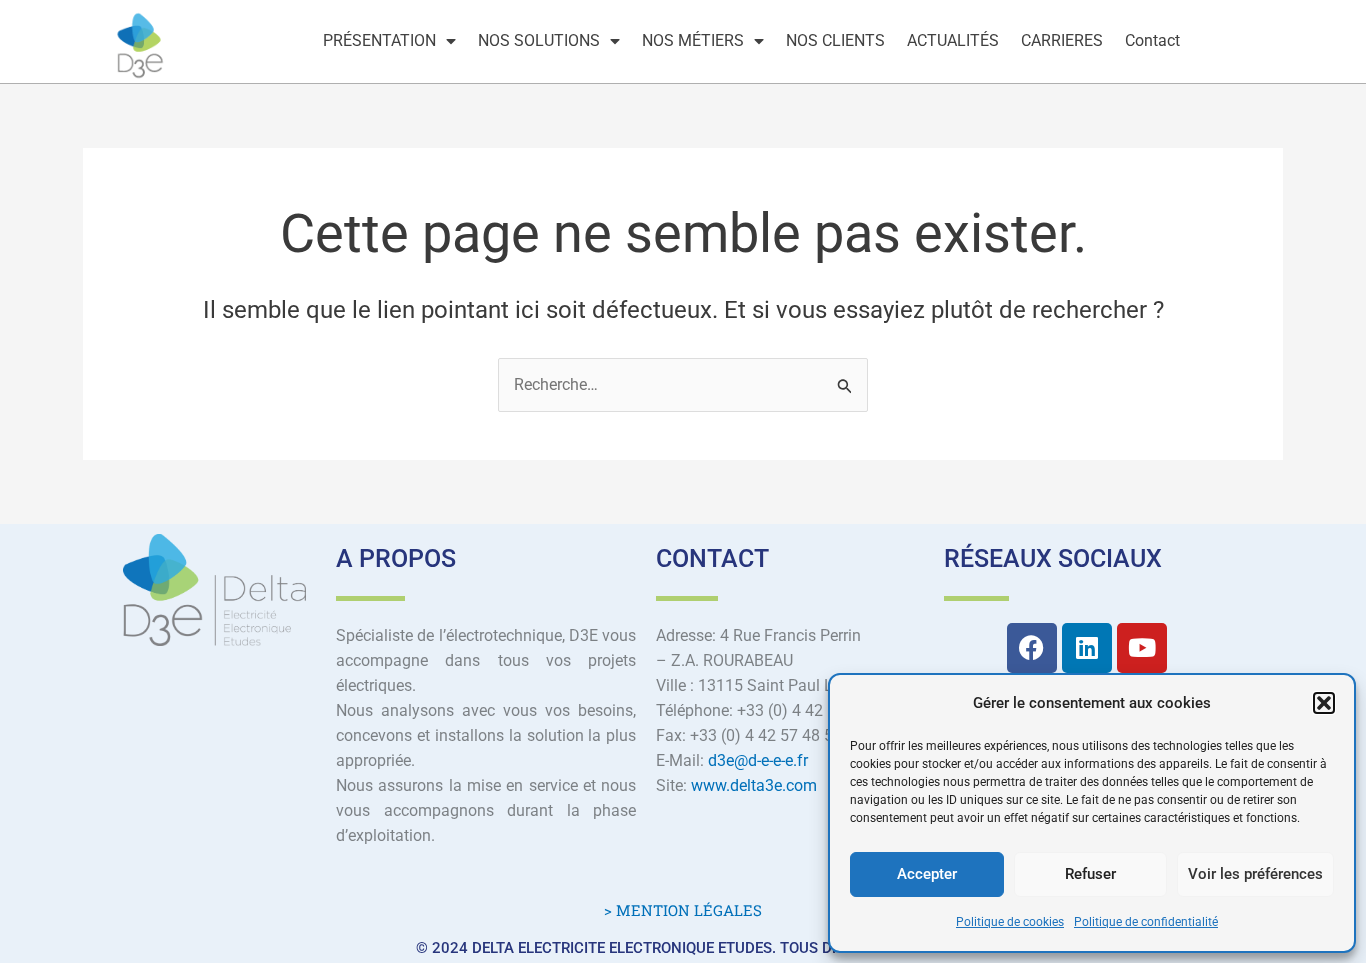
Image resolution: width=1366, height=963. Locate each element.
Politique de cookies (1010, 922)
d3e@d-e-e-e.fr (758, 760)
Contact (1152, 40)
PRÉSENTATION (379, 40)
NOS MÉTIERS (693, 40)
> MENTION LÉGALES (683, 910)
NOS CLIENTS (835, 40)
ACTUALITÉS (953, 40)
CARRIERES (1062, 40)
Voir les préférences (1255, 874)
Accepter (927, 874)
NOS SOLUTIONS (539, 40)
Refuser (1090, 874)
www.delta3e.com (754, 785)
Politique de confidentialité (1146, 922)
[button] (1324, 703)
